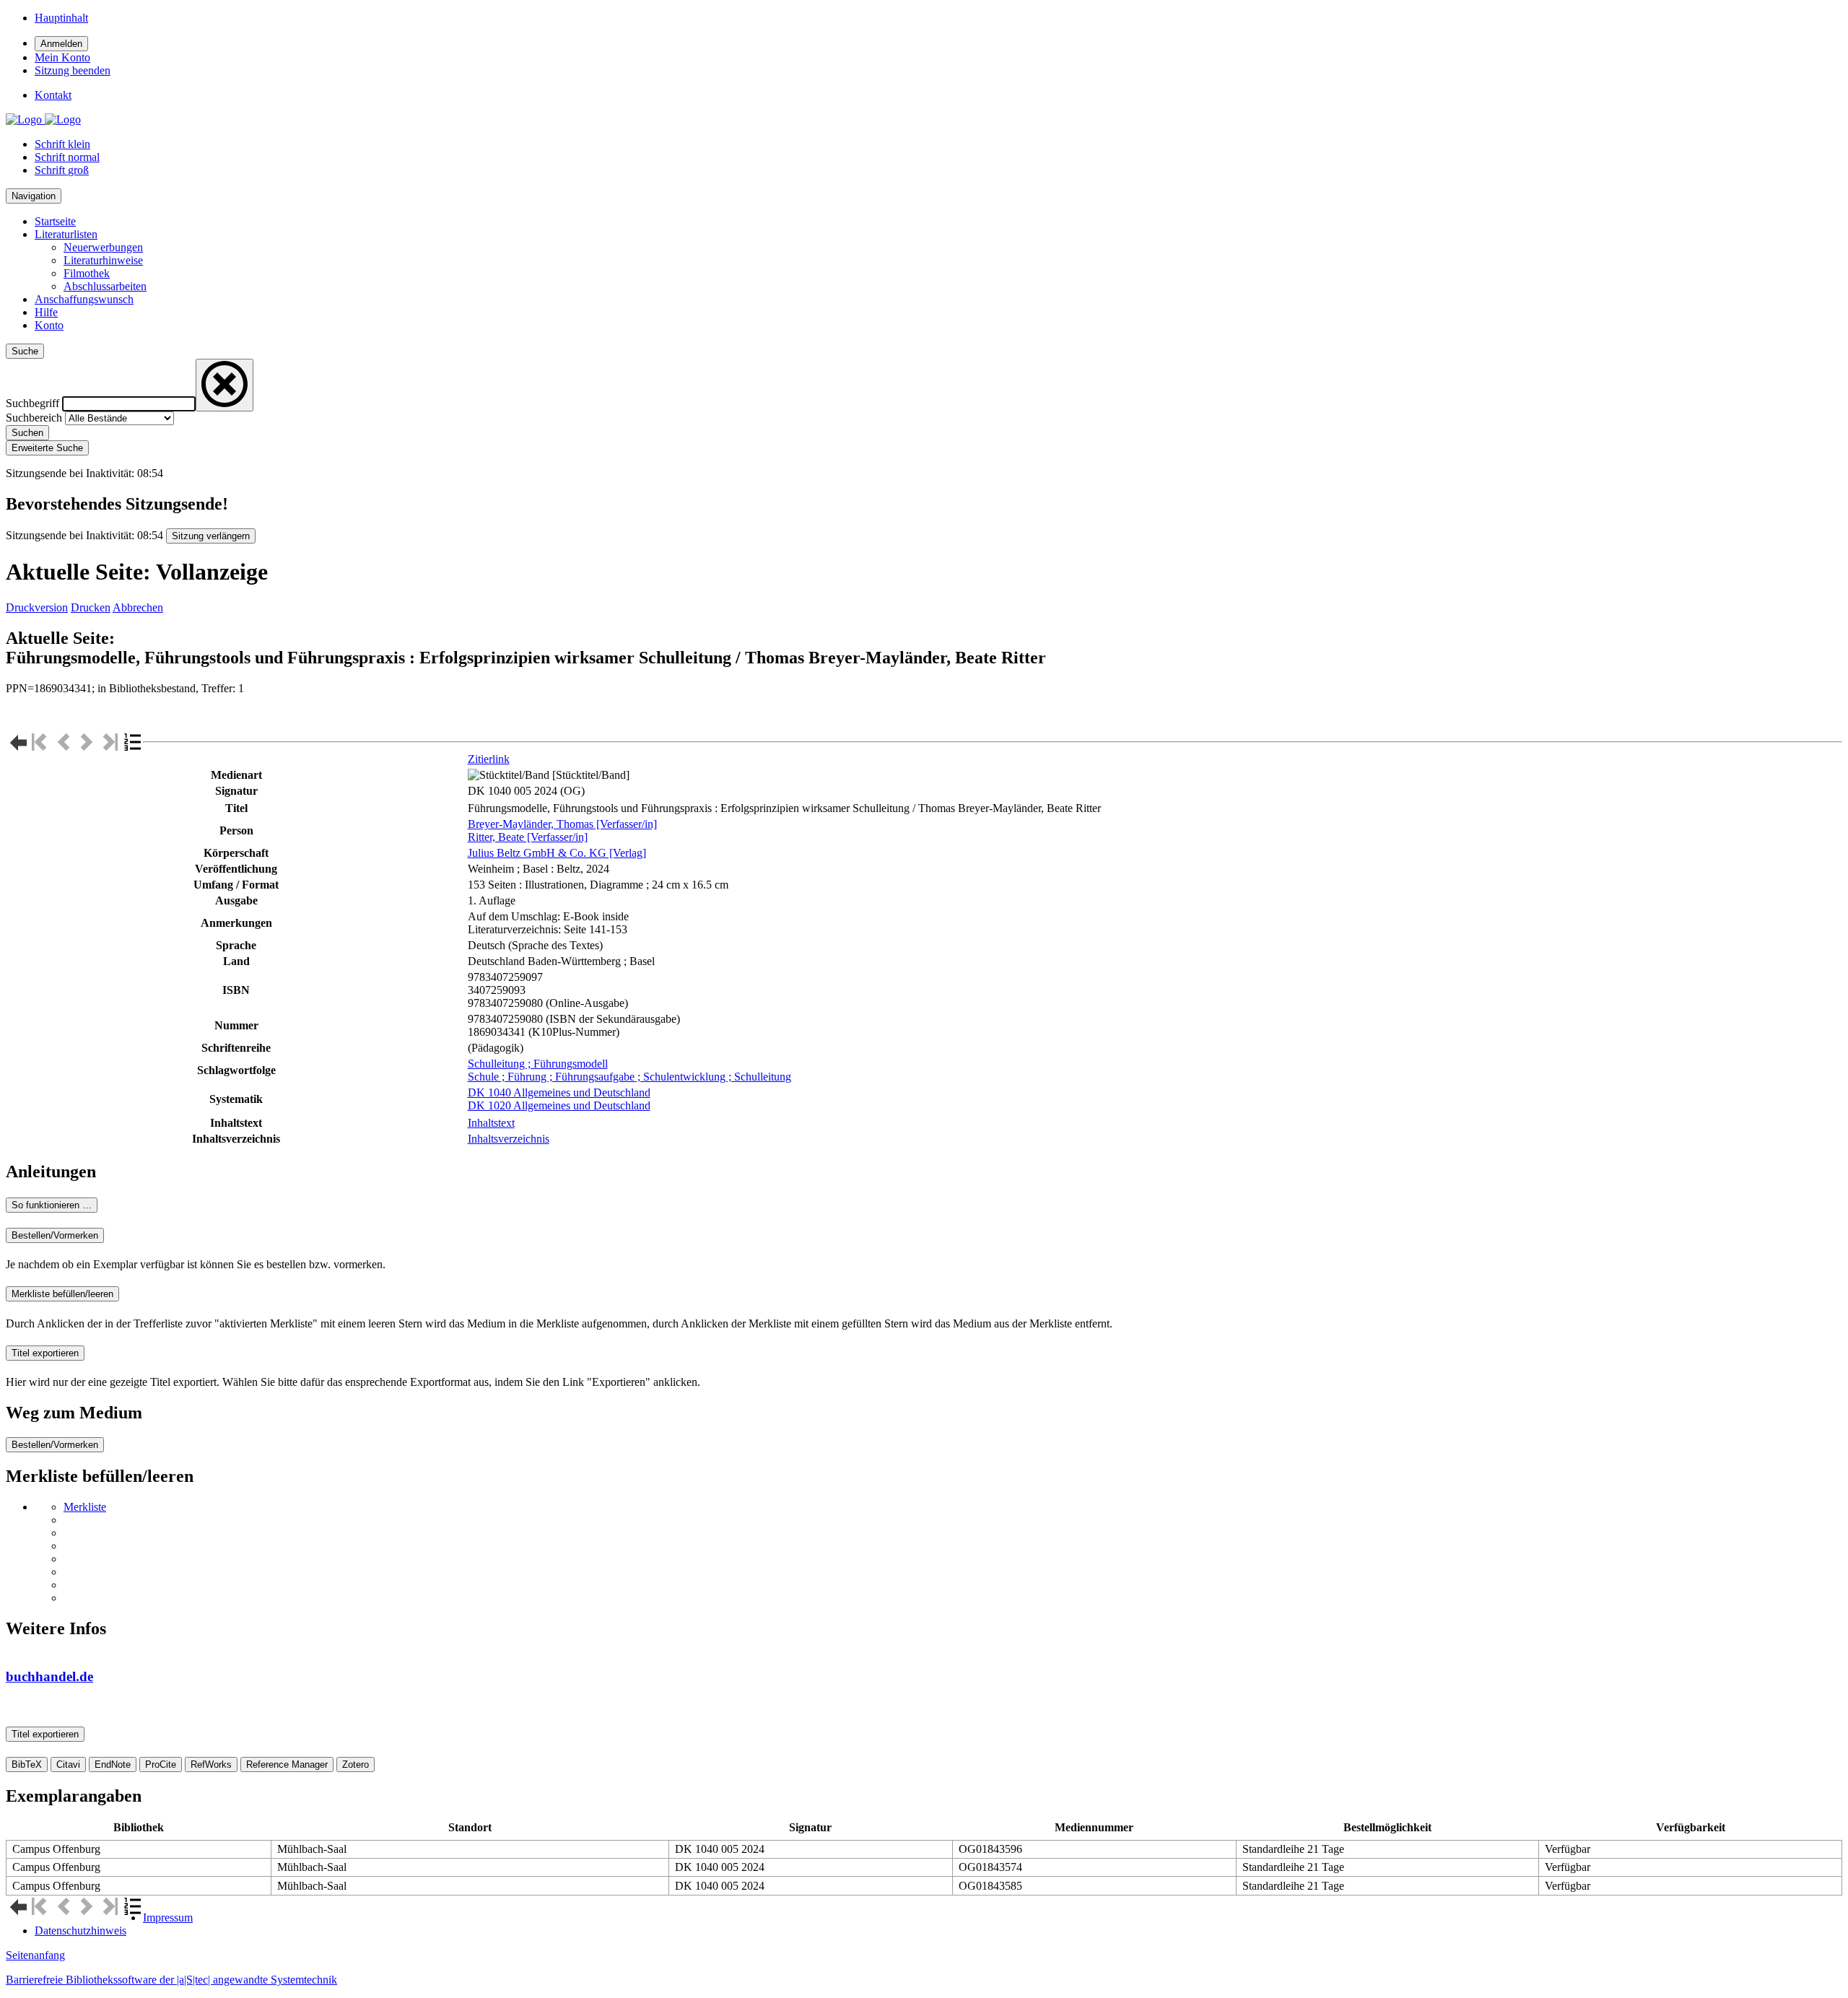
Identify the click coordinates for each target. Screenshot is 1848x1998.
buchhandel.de (49, 1676)
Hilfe (46, 312)
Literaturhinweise (103, 260)
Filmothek (87, 273)
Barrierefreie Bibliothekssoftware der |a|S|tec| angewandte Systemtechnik (171, 1980)
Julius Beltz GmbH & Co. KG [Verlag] (557, 853)
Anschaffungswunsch (84, 299)
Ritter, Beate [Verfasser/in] (528, 837)
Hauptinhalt (61, 18)
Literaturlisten (66, 234)
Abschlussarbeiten (105, 286)
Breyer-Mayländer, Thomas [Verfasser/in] (562, 824)
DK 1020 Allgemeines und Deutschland (559, 1105)
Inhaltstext (491, 1123)
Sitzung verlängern (211, 536)
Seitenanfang (35, 1955)
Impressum (168, 1918)
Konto (49, 325)
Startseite (55, 221)
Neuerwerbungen (103, 247)
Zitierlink (489, 759)
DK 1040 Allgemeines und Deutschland (559, 1092)
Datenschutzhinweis (80, 1931)
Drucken (91, 607)
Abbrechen (138, 607)
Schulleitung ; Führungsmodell (538, 1064)
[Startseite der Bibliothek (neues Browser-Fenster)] (43, 119)
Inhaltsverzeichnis (509, 1139)
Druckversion (37, 607)
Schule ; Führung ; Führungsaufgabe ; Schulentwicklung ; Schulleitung (629, 1077)
